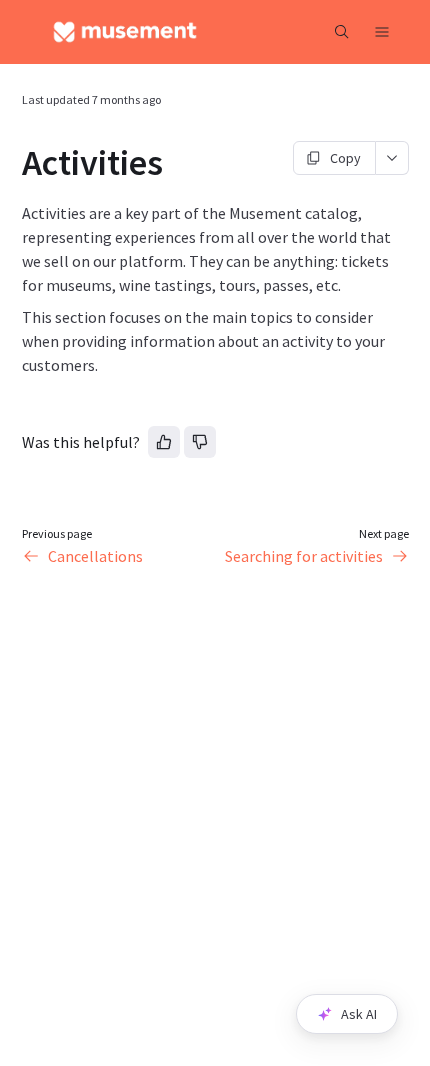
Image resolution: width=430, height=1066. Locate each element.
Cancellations (95, 556)
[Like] (164, 442)
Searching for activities (304, 556)
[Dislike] (200, 442)
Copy (345, 158)
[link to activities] (13, 163)
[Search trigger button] (342, 32)
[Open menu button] (382, 32)
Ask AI (359, 1014)
